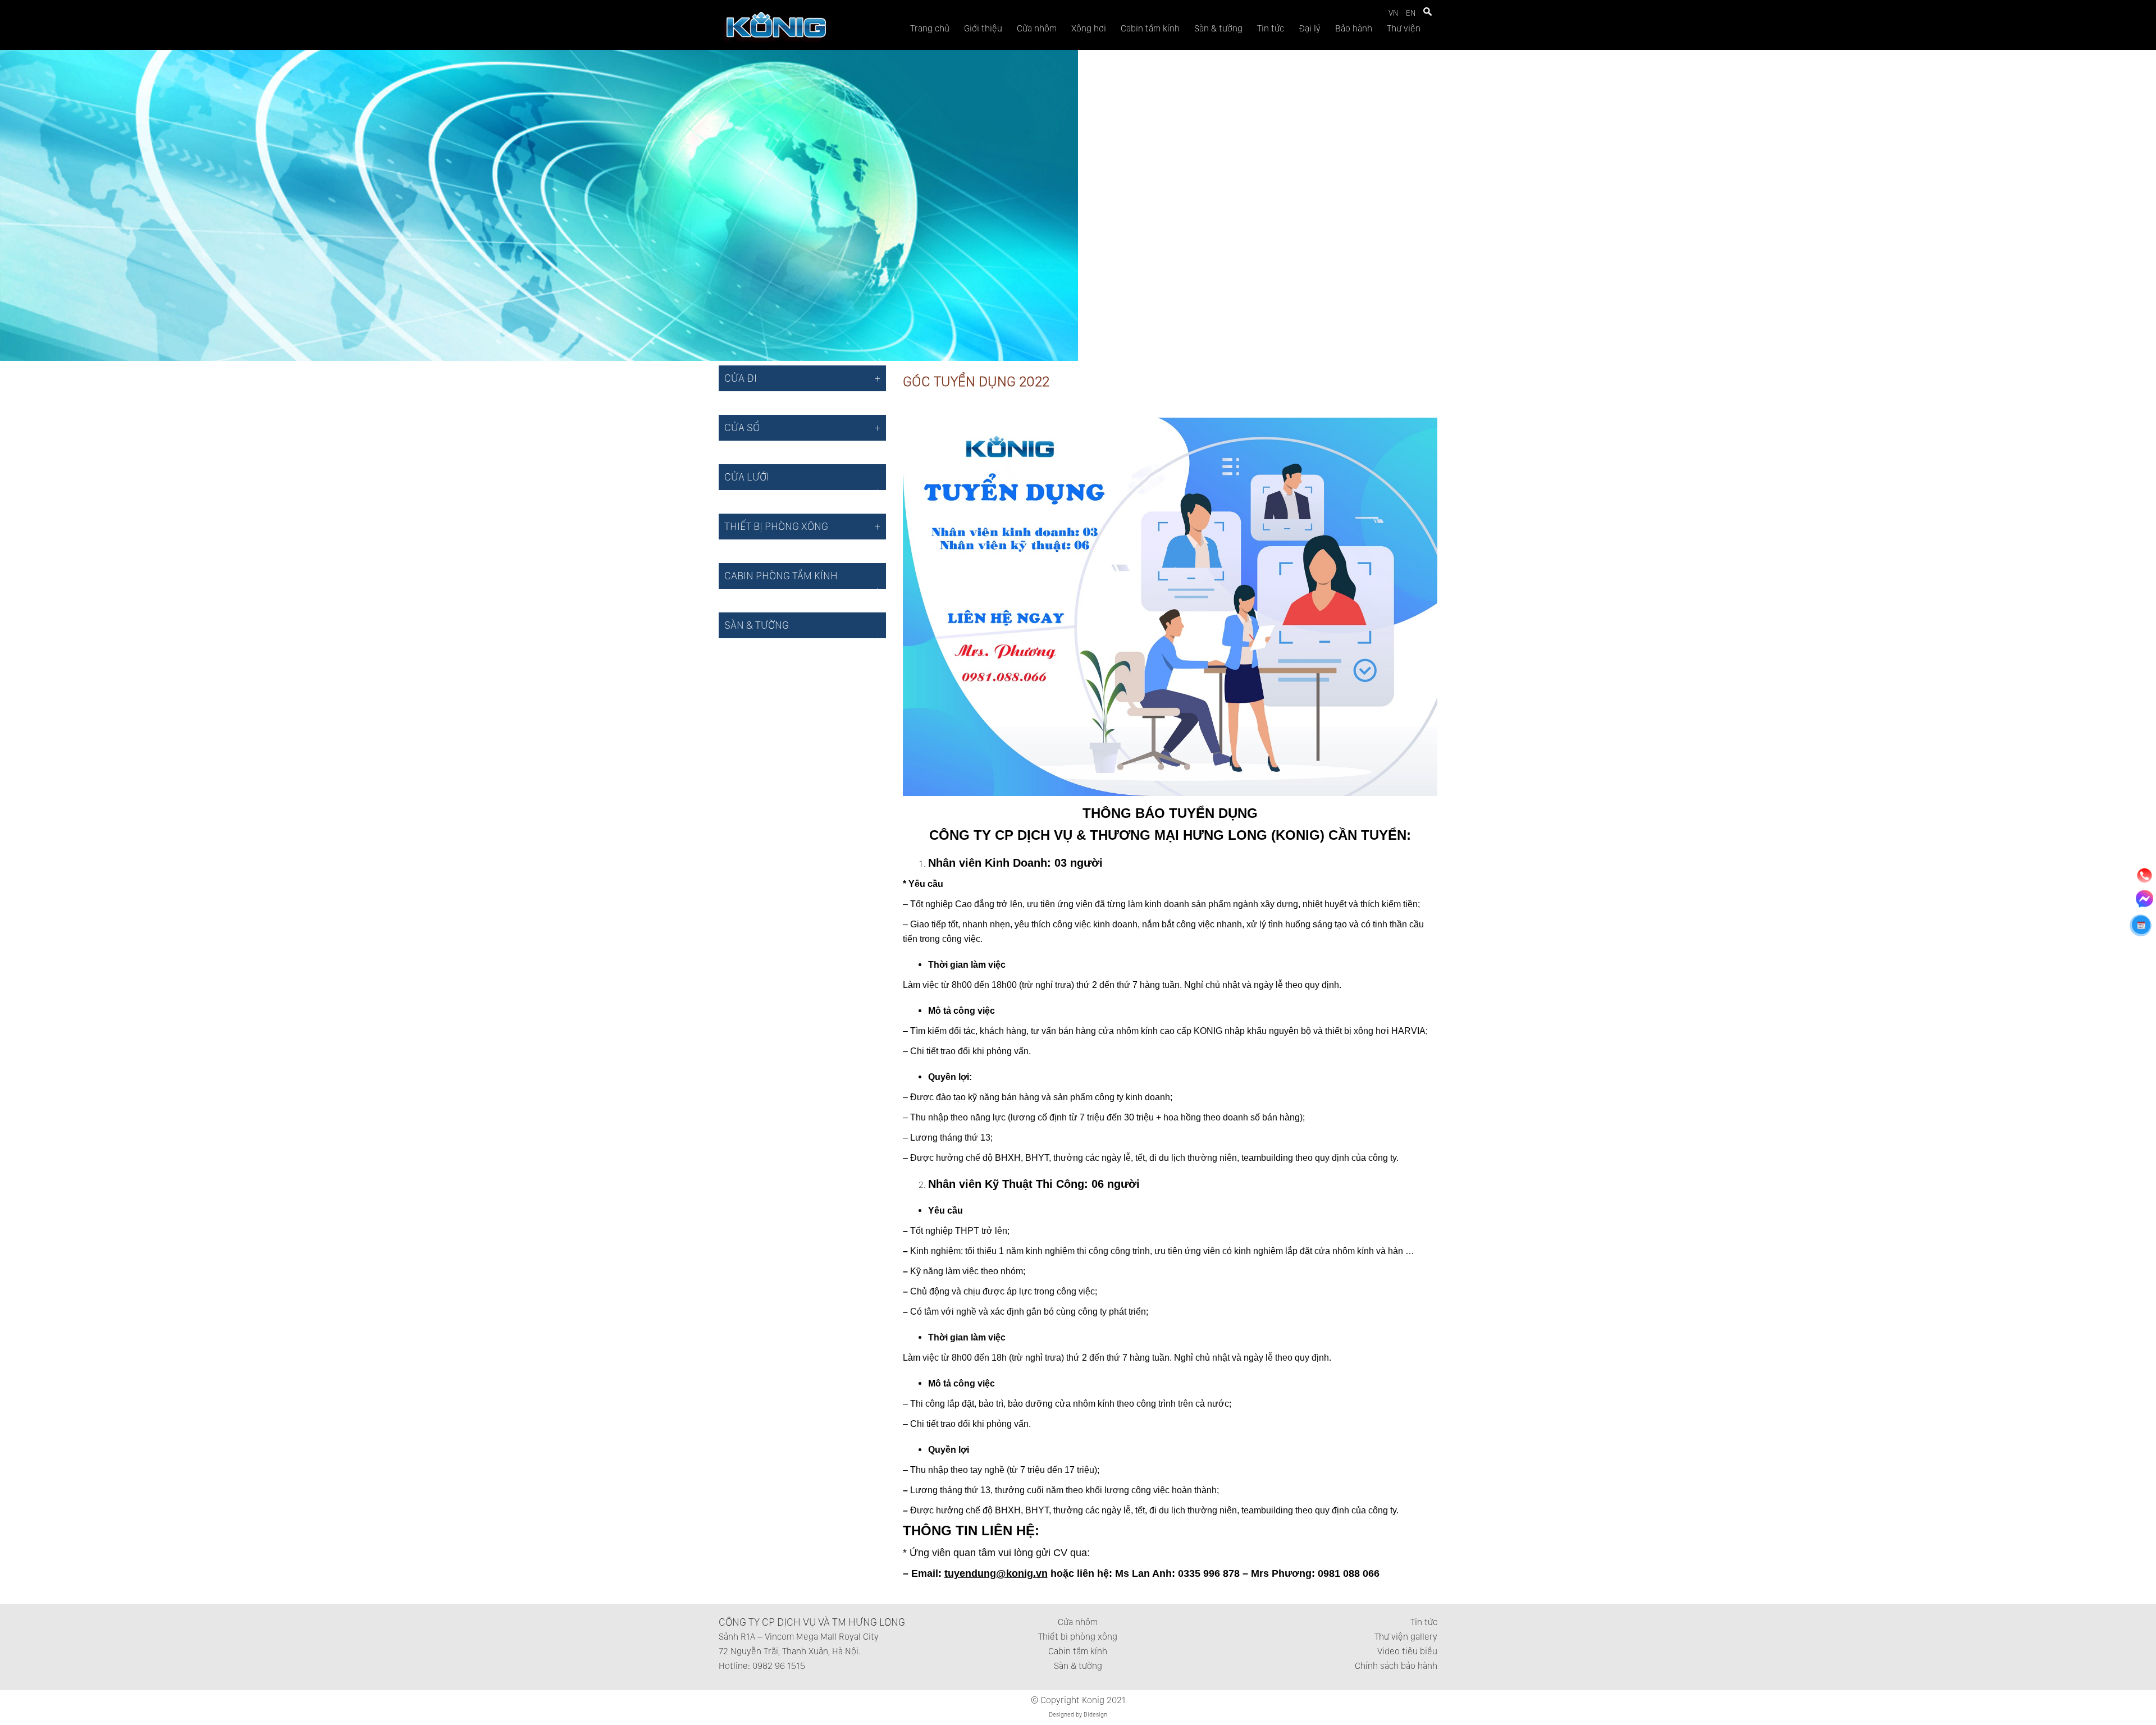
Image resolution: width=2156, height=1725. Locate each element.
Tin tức (1271, 28)
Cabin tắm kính (1150, 28)
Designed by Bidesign (1078, 1715)
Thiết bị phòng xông (1078, 1637)
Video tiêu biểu (1407, 1651)
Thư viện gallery (1406, 1637)
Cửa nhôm (1037, 28)
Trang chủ (930, 28)
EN (1411, 13)
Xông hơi (1089, 28)
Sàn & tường (1218, 28)
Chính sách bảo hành (1396, 1666)
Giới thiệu (983, 28)
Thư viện (1404, 28)
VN (1393, 13)
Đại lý (1310, 28)
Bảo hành (1354, 28)
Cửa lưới (747, 477)
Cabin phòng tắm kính (781, 576)
